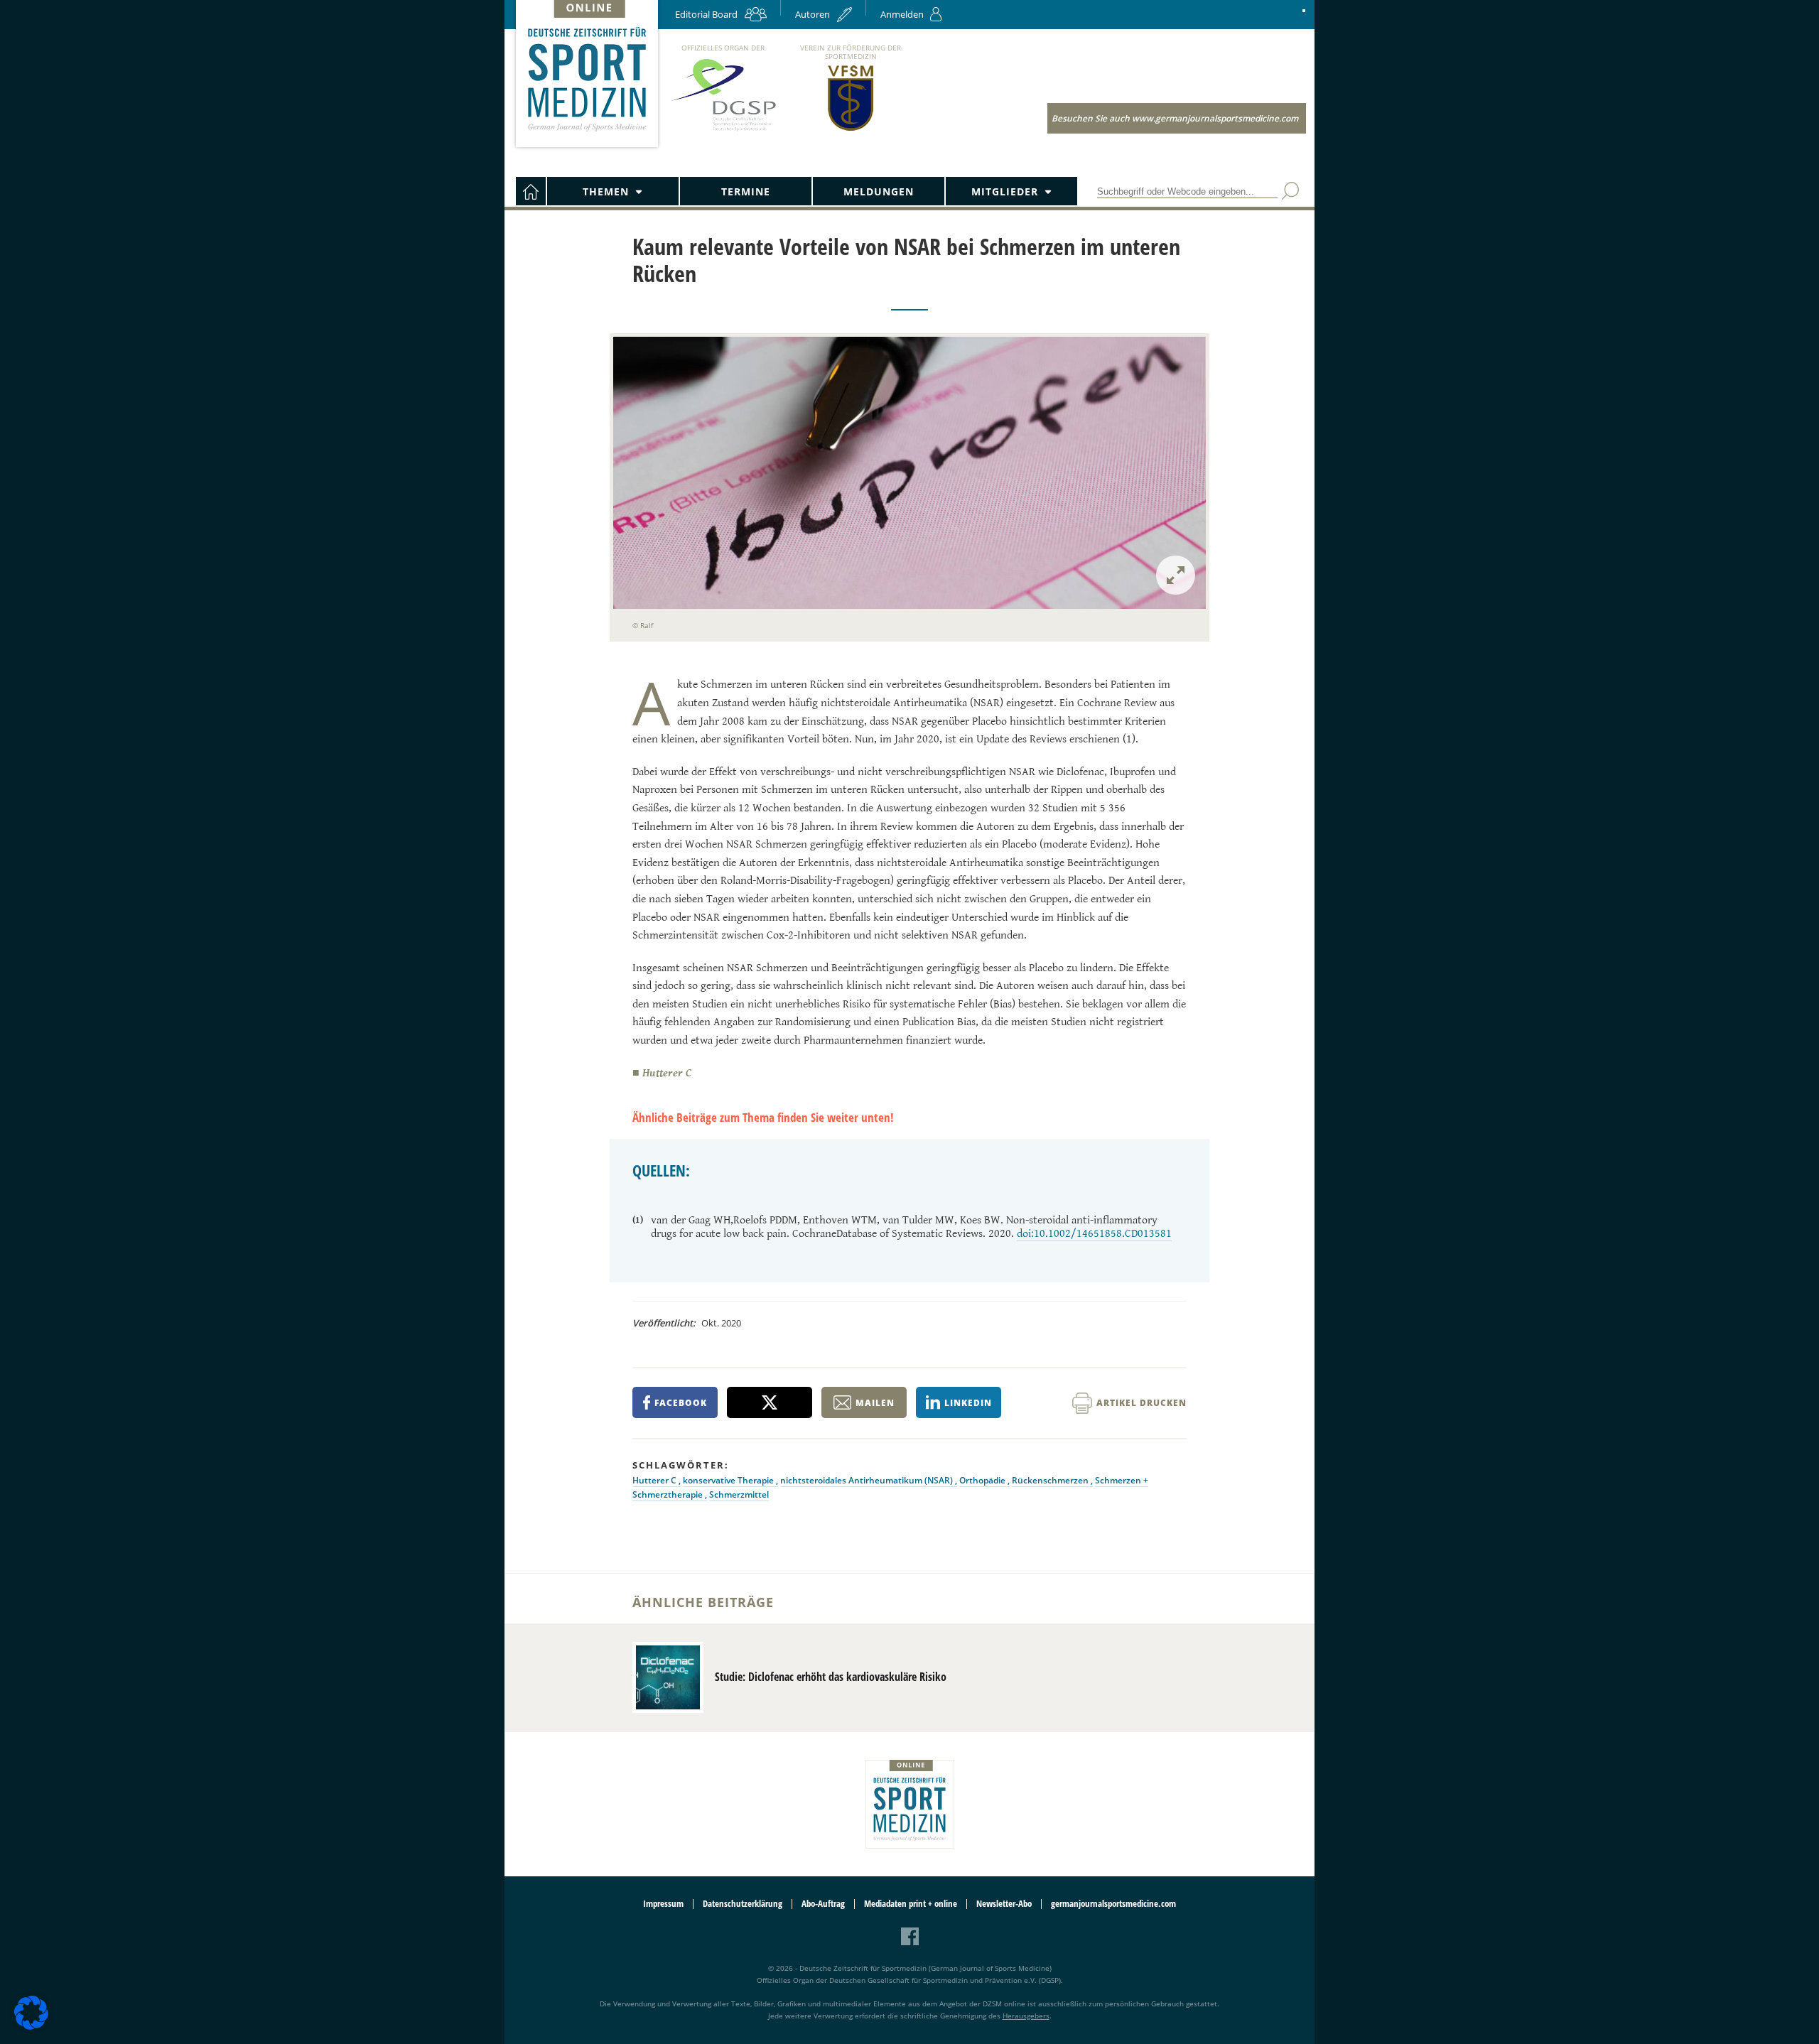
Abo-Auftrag (823, 1904)
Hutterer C (655, 1480)
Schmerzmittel (739, 1494)
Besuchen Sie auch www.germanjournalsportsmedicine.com (1175, 118)
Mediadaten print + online (911, 1904)
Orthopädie (983, 1480)
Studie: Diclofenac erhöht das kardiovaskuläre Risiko (831, 1677)
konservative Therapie (729, 1480)
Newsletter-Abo (1004, 1904)
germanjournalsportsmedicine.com (1113, 1904)
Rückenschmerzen (1051, 1480)
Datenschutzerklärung (743, 1904)
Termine (746, 191)
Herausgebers (1026, 2016)
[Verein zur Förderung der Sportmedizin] (851, 130)
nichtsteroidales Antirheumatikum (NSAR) (868, 1480)
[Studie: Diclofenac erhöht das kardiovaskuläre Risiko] (668, 1677)
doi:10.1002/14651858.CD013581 (1094, 1234)
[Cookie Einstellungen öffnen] (31, 2027)
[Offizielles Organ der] (723, 130)
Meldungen (879, 191)
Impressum (663, 1904)
